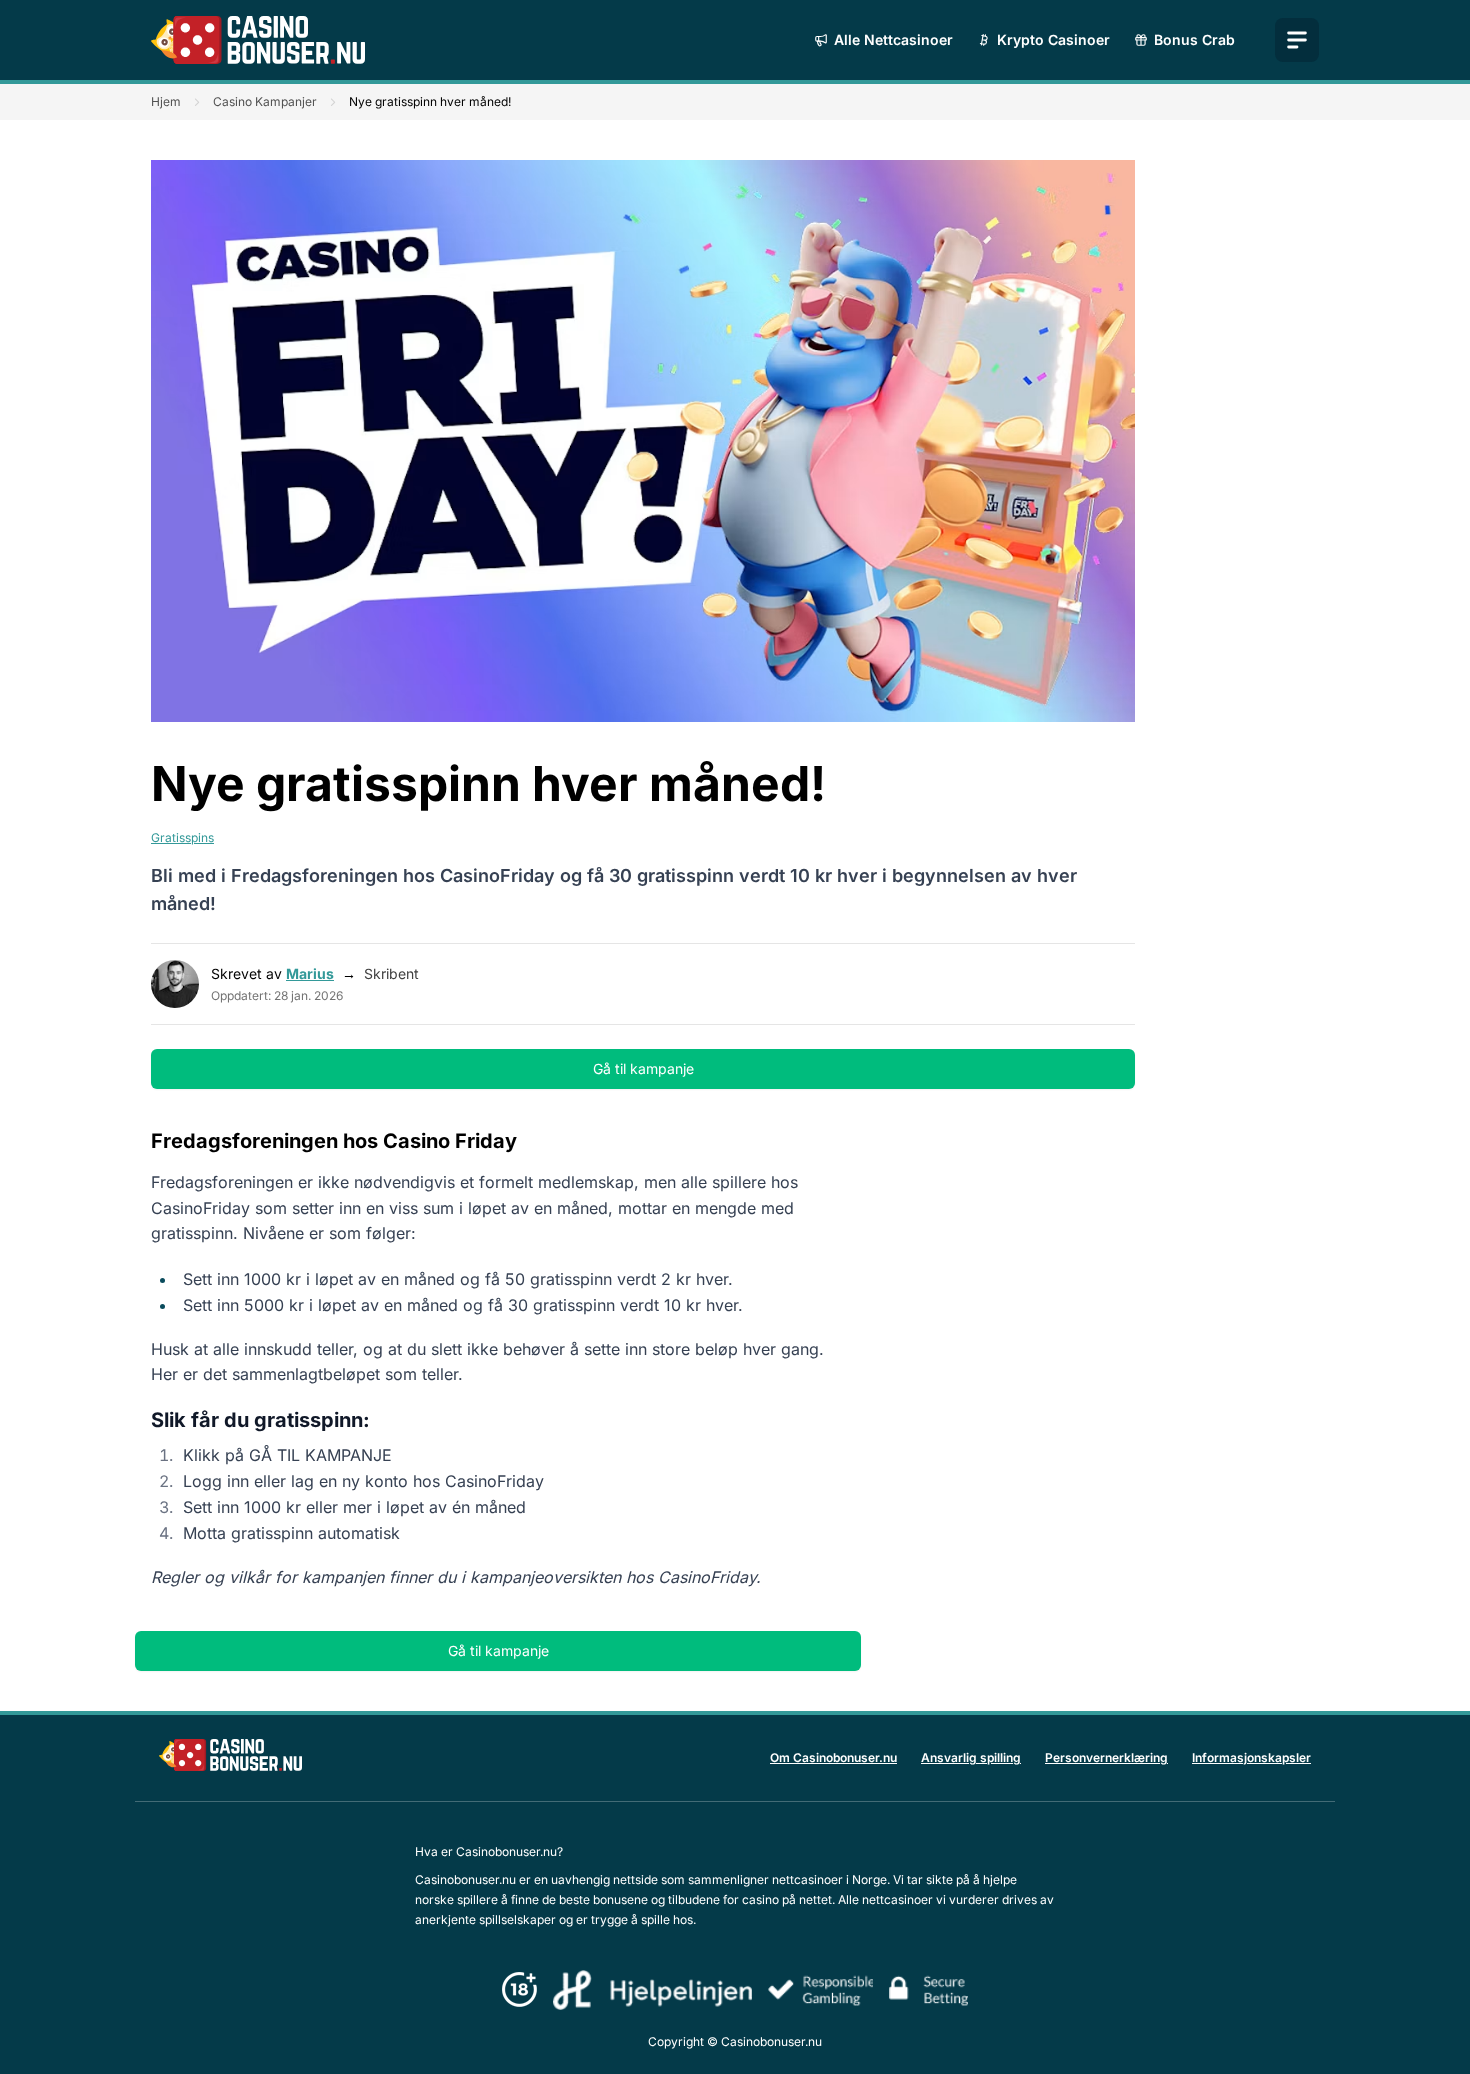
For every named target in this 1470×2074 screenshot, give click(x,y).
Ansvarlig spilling (971, 1757)
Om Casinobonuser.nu (833, 1757)
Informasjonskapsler (1251, 1757)
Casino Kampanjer (265, 101)
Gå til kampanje (643, 1068)
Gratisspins (182, 837)
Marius (310, 973)
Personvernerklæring (1106, 1757)
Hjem (166, 101)
